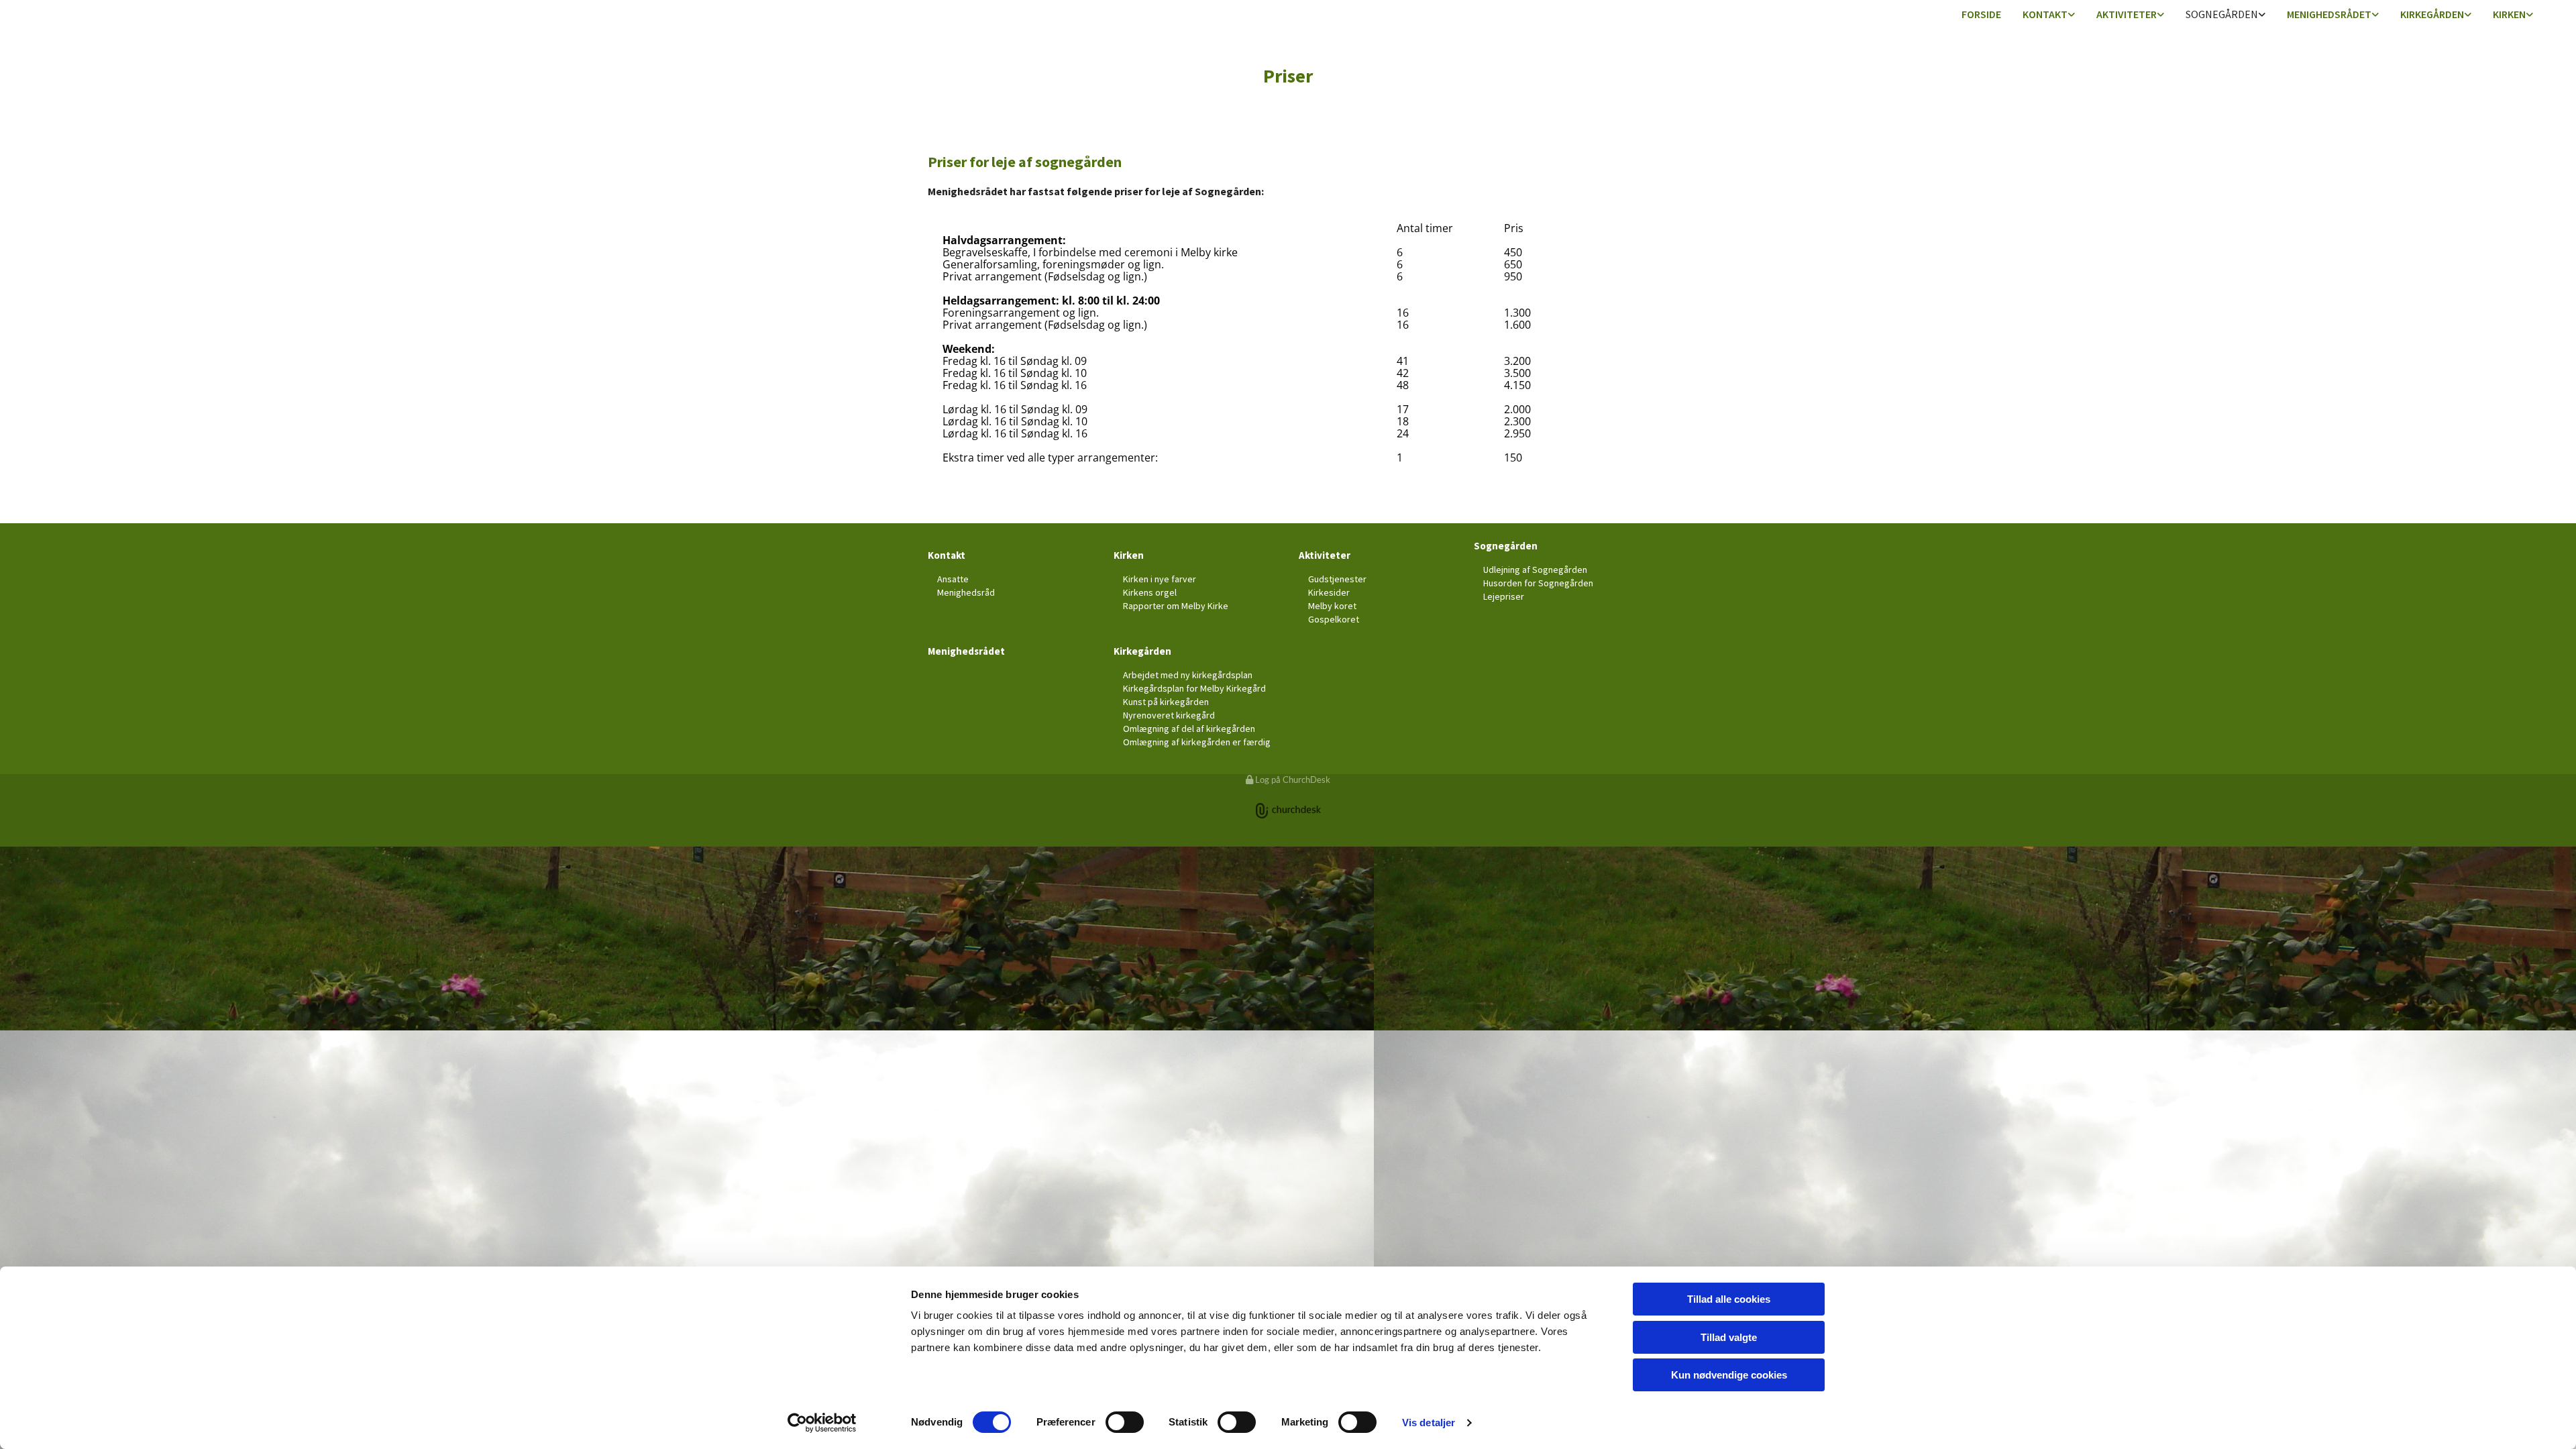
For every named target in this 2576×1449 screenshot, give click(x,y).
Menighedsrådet (2329, 14)
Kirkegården (2432, 14)
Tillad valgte (1729, 1337)
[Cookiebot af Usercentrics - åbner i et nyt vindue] (822, 1423)
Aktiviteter (2127, 14)
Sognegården (2222, 14)
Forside (1981, 14)
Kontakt (2045, 14)
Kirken (2509, 14)
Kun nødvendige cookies (1729, 1375)
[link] (2049, 15)
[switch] (1125, 1422)
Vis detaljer (1429, 1423)
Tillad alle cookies (1729, 1299)
